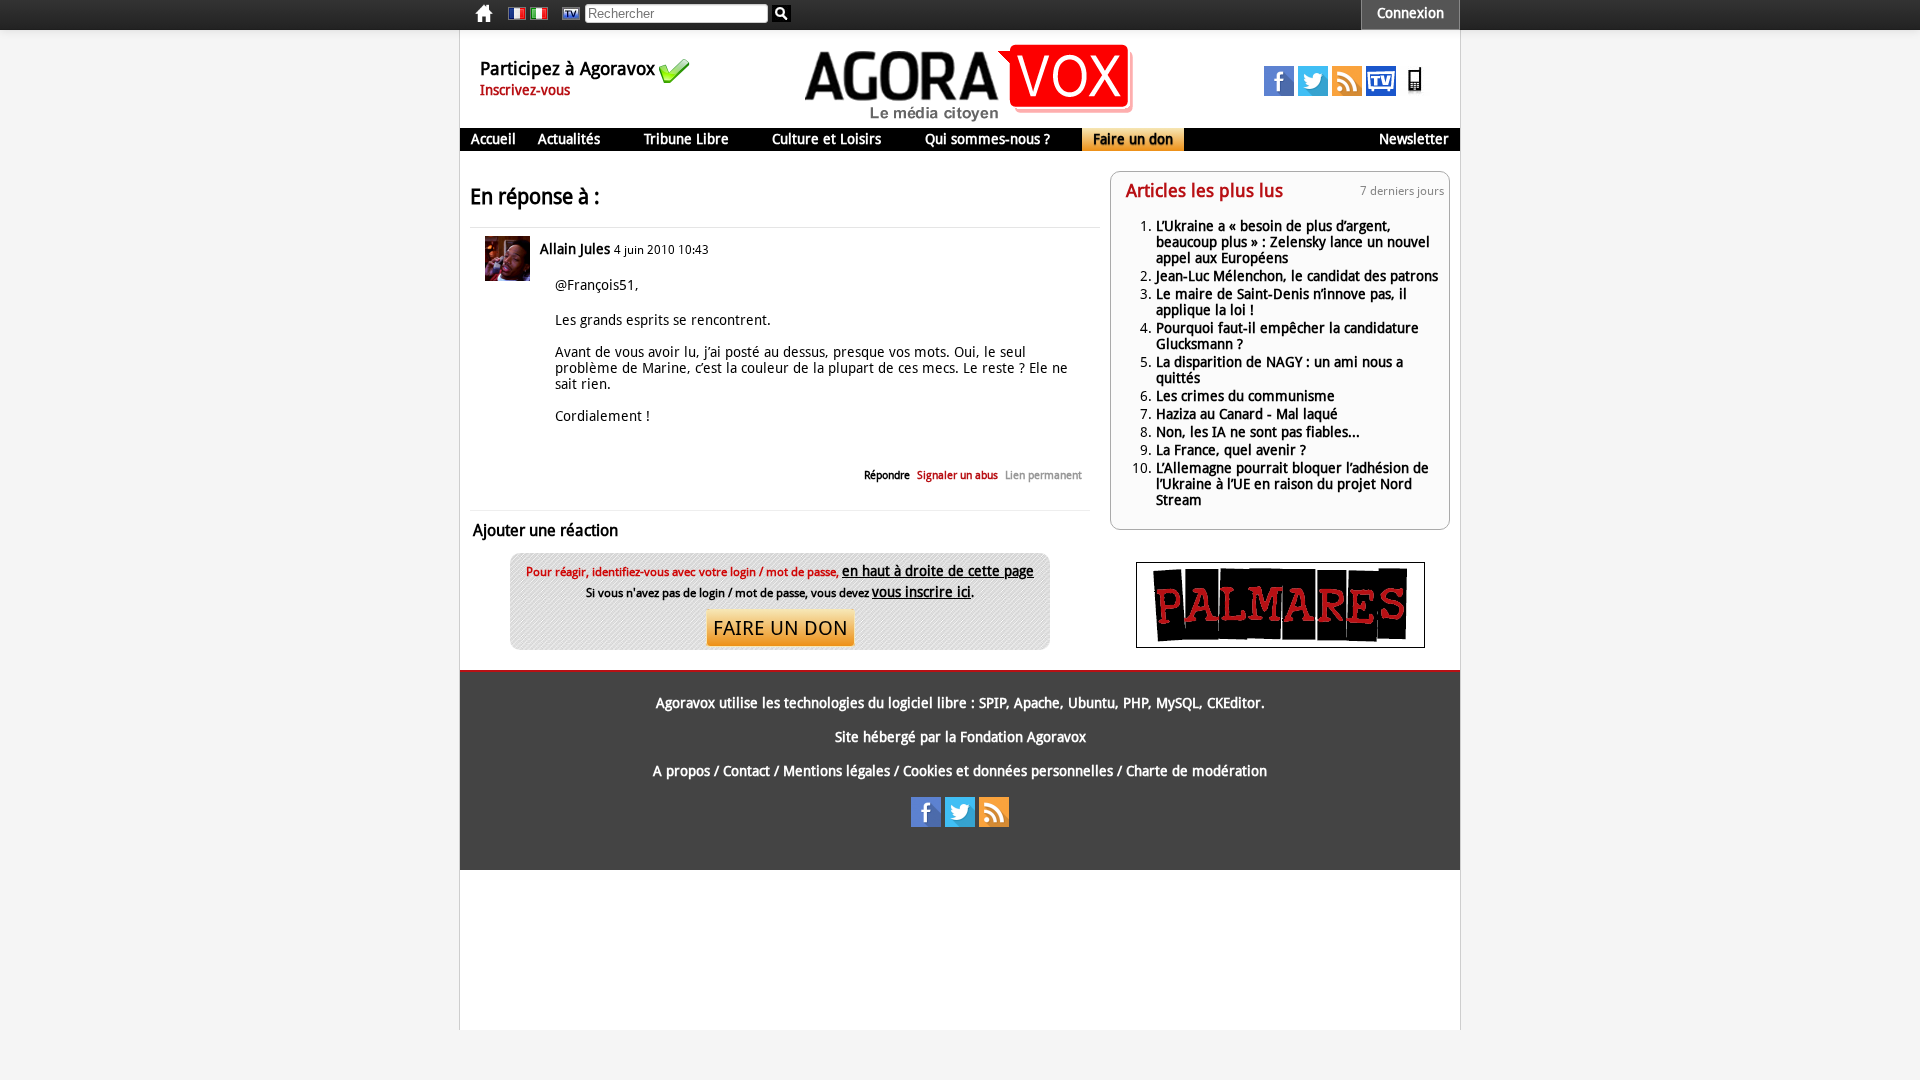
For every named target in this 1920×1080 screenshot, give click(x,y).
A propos (681, 771)
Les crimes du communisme (1245, 396)
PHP (1135, 703)
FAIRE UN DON (780, 628)
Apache (1037, 703)
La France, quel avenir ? (1231, 450)
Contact (746, 771)
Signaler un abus (957, 475)
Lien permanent (1043, 475)
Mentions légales (836, 771)
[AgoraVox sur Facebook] (1279, 91)
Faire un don (1133, 139)
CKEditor (1234, 703)
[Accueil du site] (969, 120)
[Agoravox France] (517, 14)
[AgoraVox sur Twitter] (1313, 91)
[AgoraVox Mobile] (1415, 91)
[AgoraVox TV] (1381, 91)
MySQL (1177, 703)
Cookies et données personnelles (1008, 771)
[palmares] (1280, 643)
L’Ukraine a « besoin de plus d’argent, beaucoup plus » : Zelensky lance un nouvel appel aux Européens (1293, 242)
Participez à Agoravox (567, 68)
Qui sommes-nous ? (987, 139)
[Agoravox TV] (566, 14)
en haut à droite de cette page (938, 571)
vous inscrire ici (921, 592)
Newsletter (1414, 139)
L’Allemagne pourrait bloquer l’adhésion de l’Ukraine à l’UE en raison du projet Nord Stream (1292, 484)
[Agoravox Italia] (539, 14)
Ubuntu (1091, 703)
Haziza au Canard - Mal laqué (1247, 414)
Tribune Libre (686, 139)
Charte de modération (1196, 771)
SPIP (992, 703)
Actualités (569, 139)
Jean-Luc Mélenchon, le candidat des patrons (1297, 276)
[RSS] (1347, 91)
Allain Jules (575, 249)
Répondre (887, 475)
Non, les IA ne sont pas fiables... (1258, 432)
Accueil (493, 139)
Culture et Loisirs (826, 139)
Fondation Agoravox (1023, 737)
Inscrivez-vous (525, 90)
